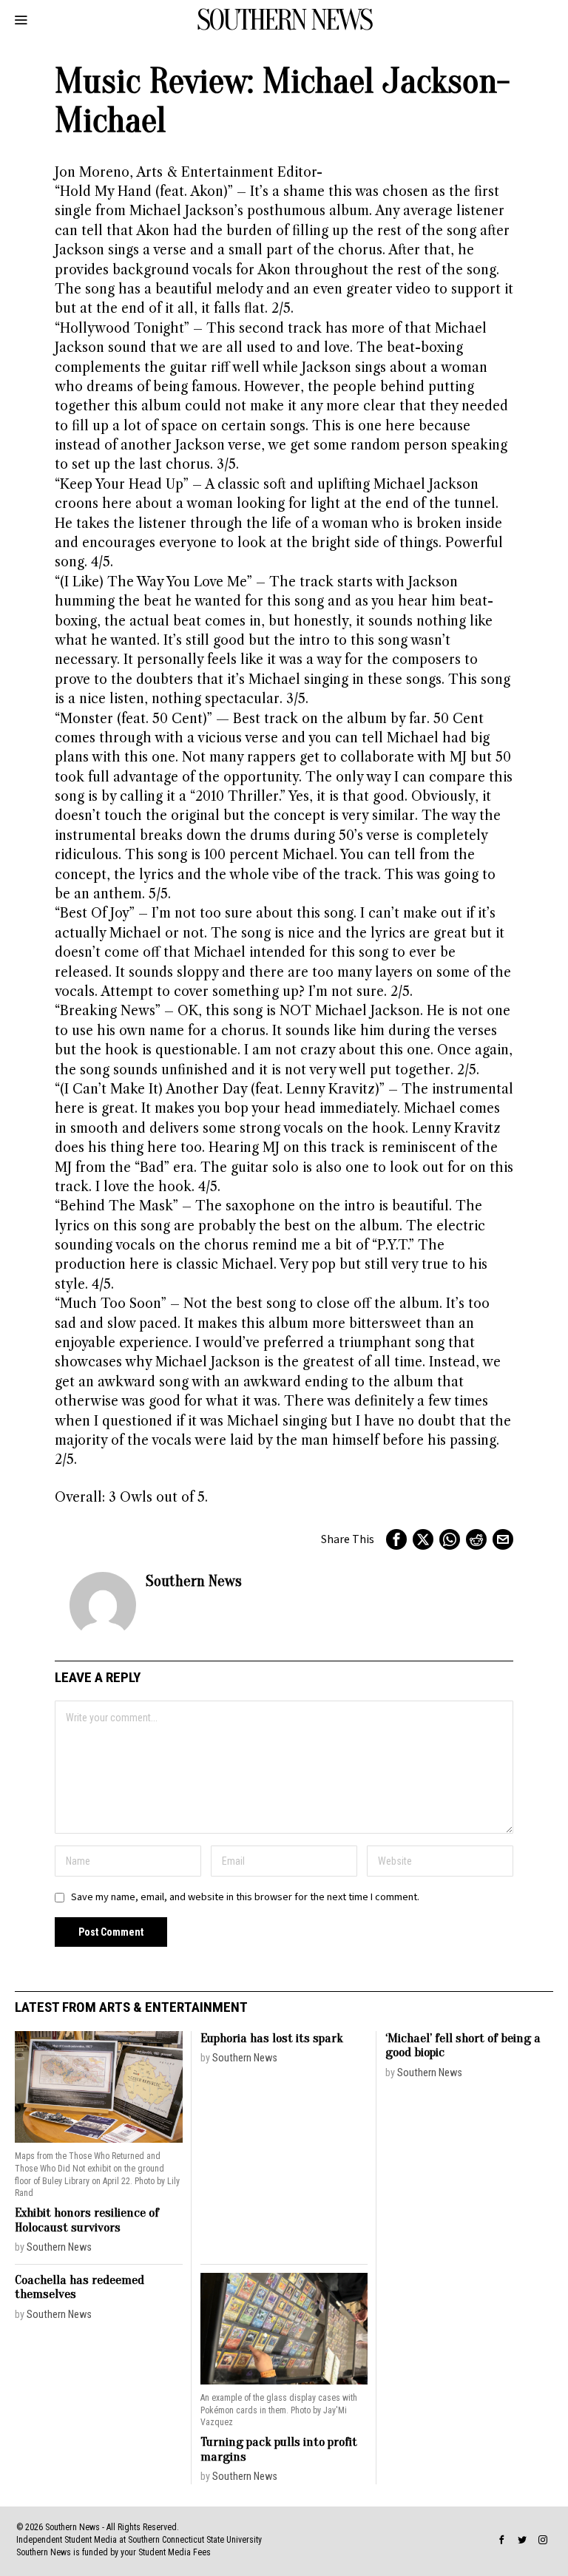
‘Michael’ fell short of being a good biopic (463, 2045)
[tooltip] (396, 1539)
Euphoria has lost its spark (272, 2038)
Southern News (194, 1581)
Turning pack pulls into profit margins (279, 2449)
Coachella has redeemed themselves (80, 2287)
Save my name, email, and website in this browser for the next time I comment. (245, 1897)
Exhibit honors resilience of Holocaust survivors (87, 2220)
